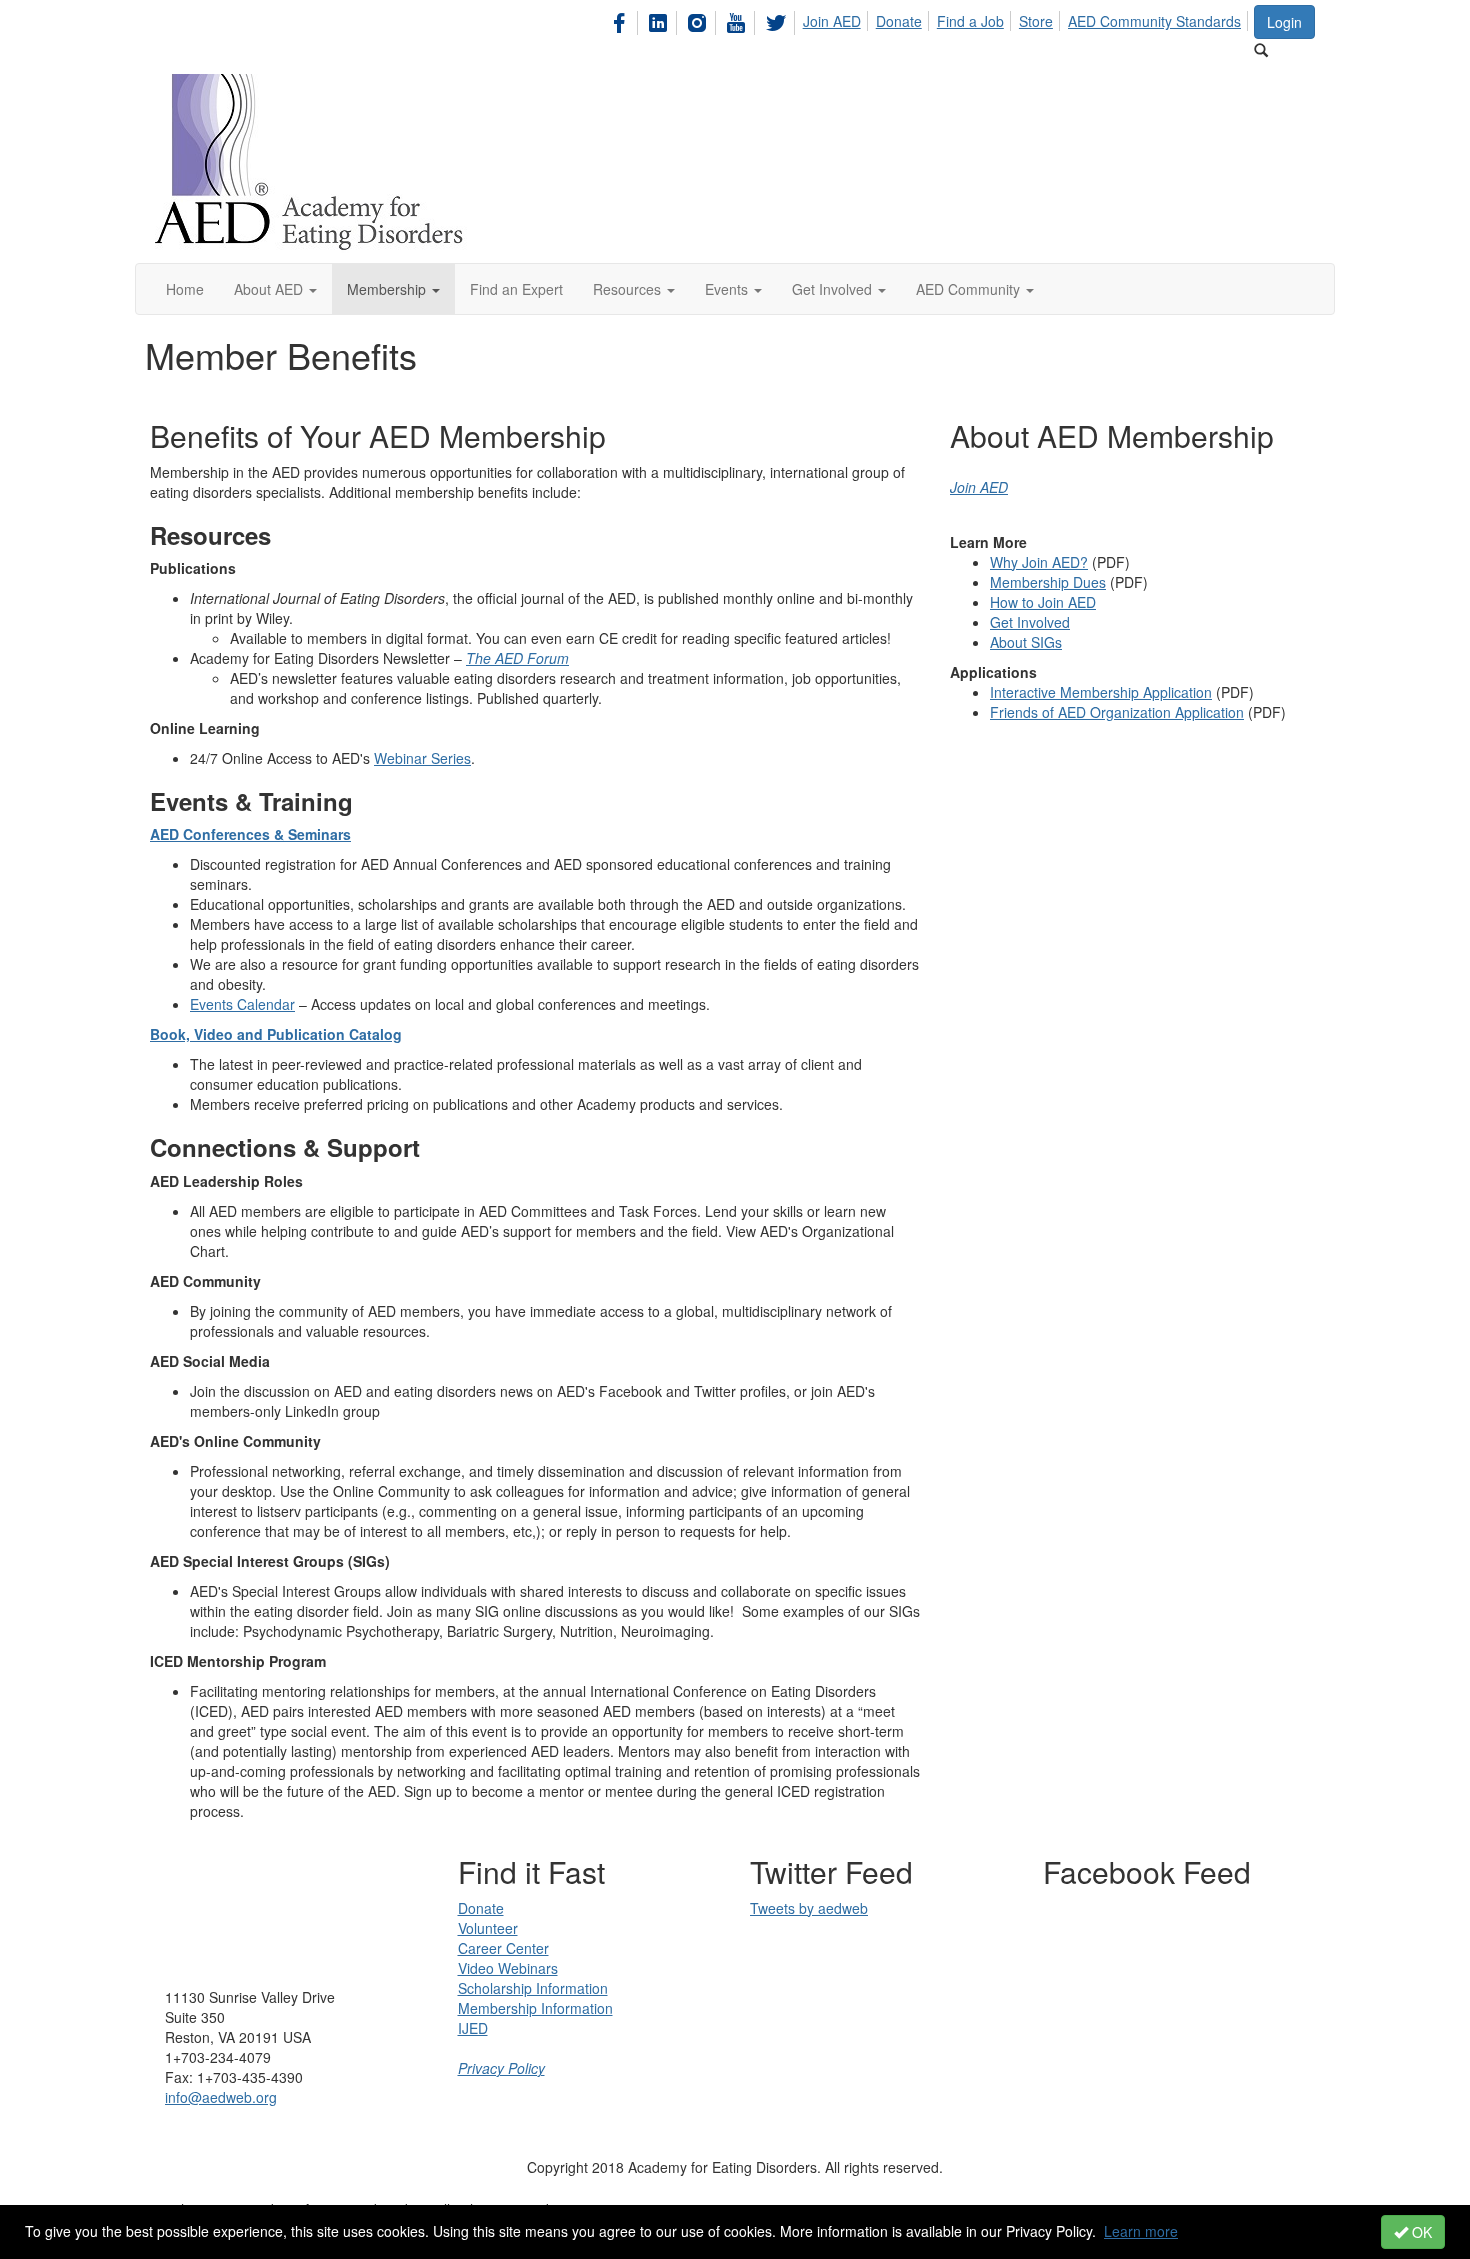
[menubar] (929, 20)
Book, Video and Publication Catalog (276, 1034)
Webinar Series (422, 758)
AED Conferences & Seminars (250, 834)
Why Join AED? (1039, 562)
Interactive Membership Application (1101, 692)
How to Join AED (1043, 602)
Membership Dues (1048, 582)
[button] (275, 289)
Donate (899, 21)
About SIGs (1026, 642)
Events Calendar (242, 1004)
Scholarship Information (533, 1988)
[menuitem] (624, 20)
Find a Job (970, 21)
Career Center (503, 1948)
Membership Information (535, 2008)
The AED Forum (517, 658)
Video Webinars (508, 1968)
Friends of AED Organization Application (1117, 712)
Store (1036, 21)
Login (1284, 22)
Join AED (832, 21)
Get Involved (1030, 622)
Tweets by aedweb (809, 1908)
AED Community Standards (1154, 21)
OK (1420, 2232)
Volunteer (488, 1928)
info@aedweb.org (221, 2097)
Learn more (1141, 2231)
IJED (473, 2028)
